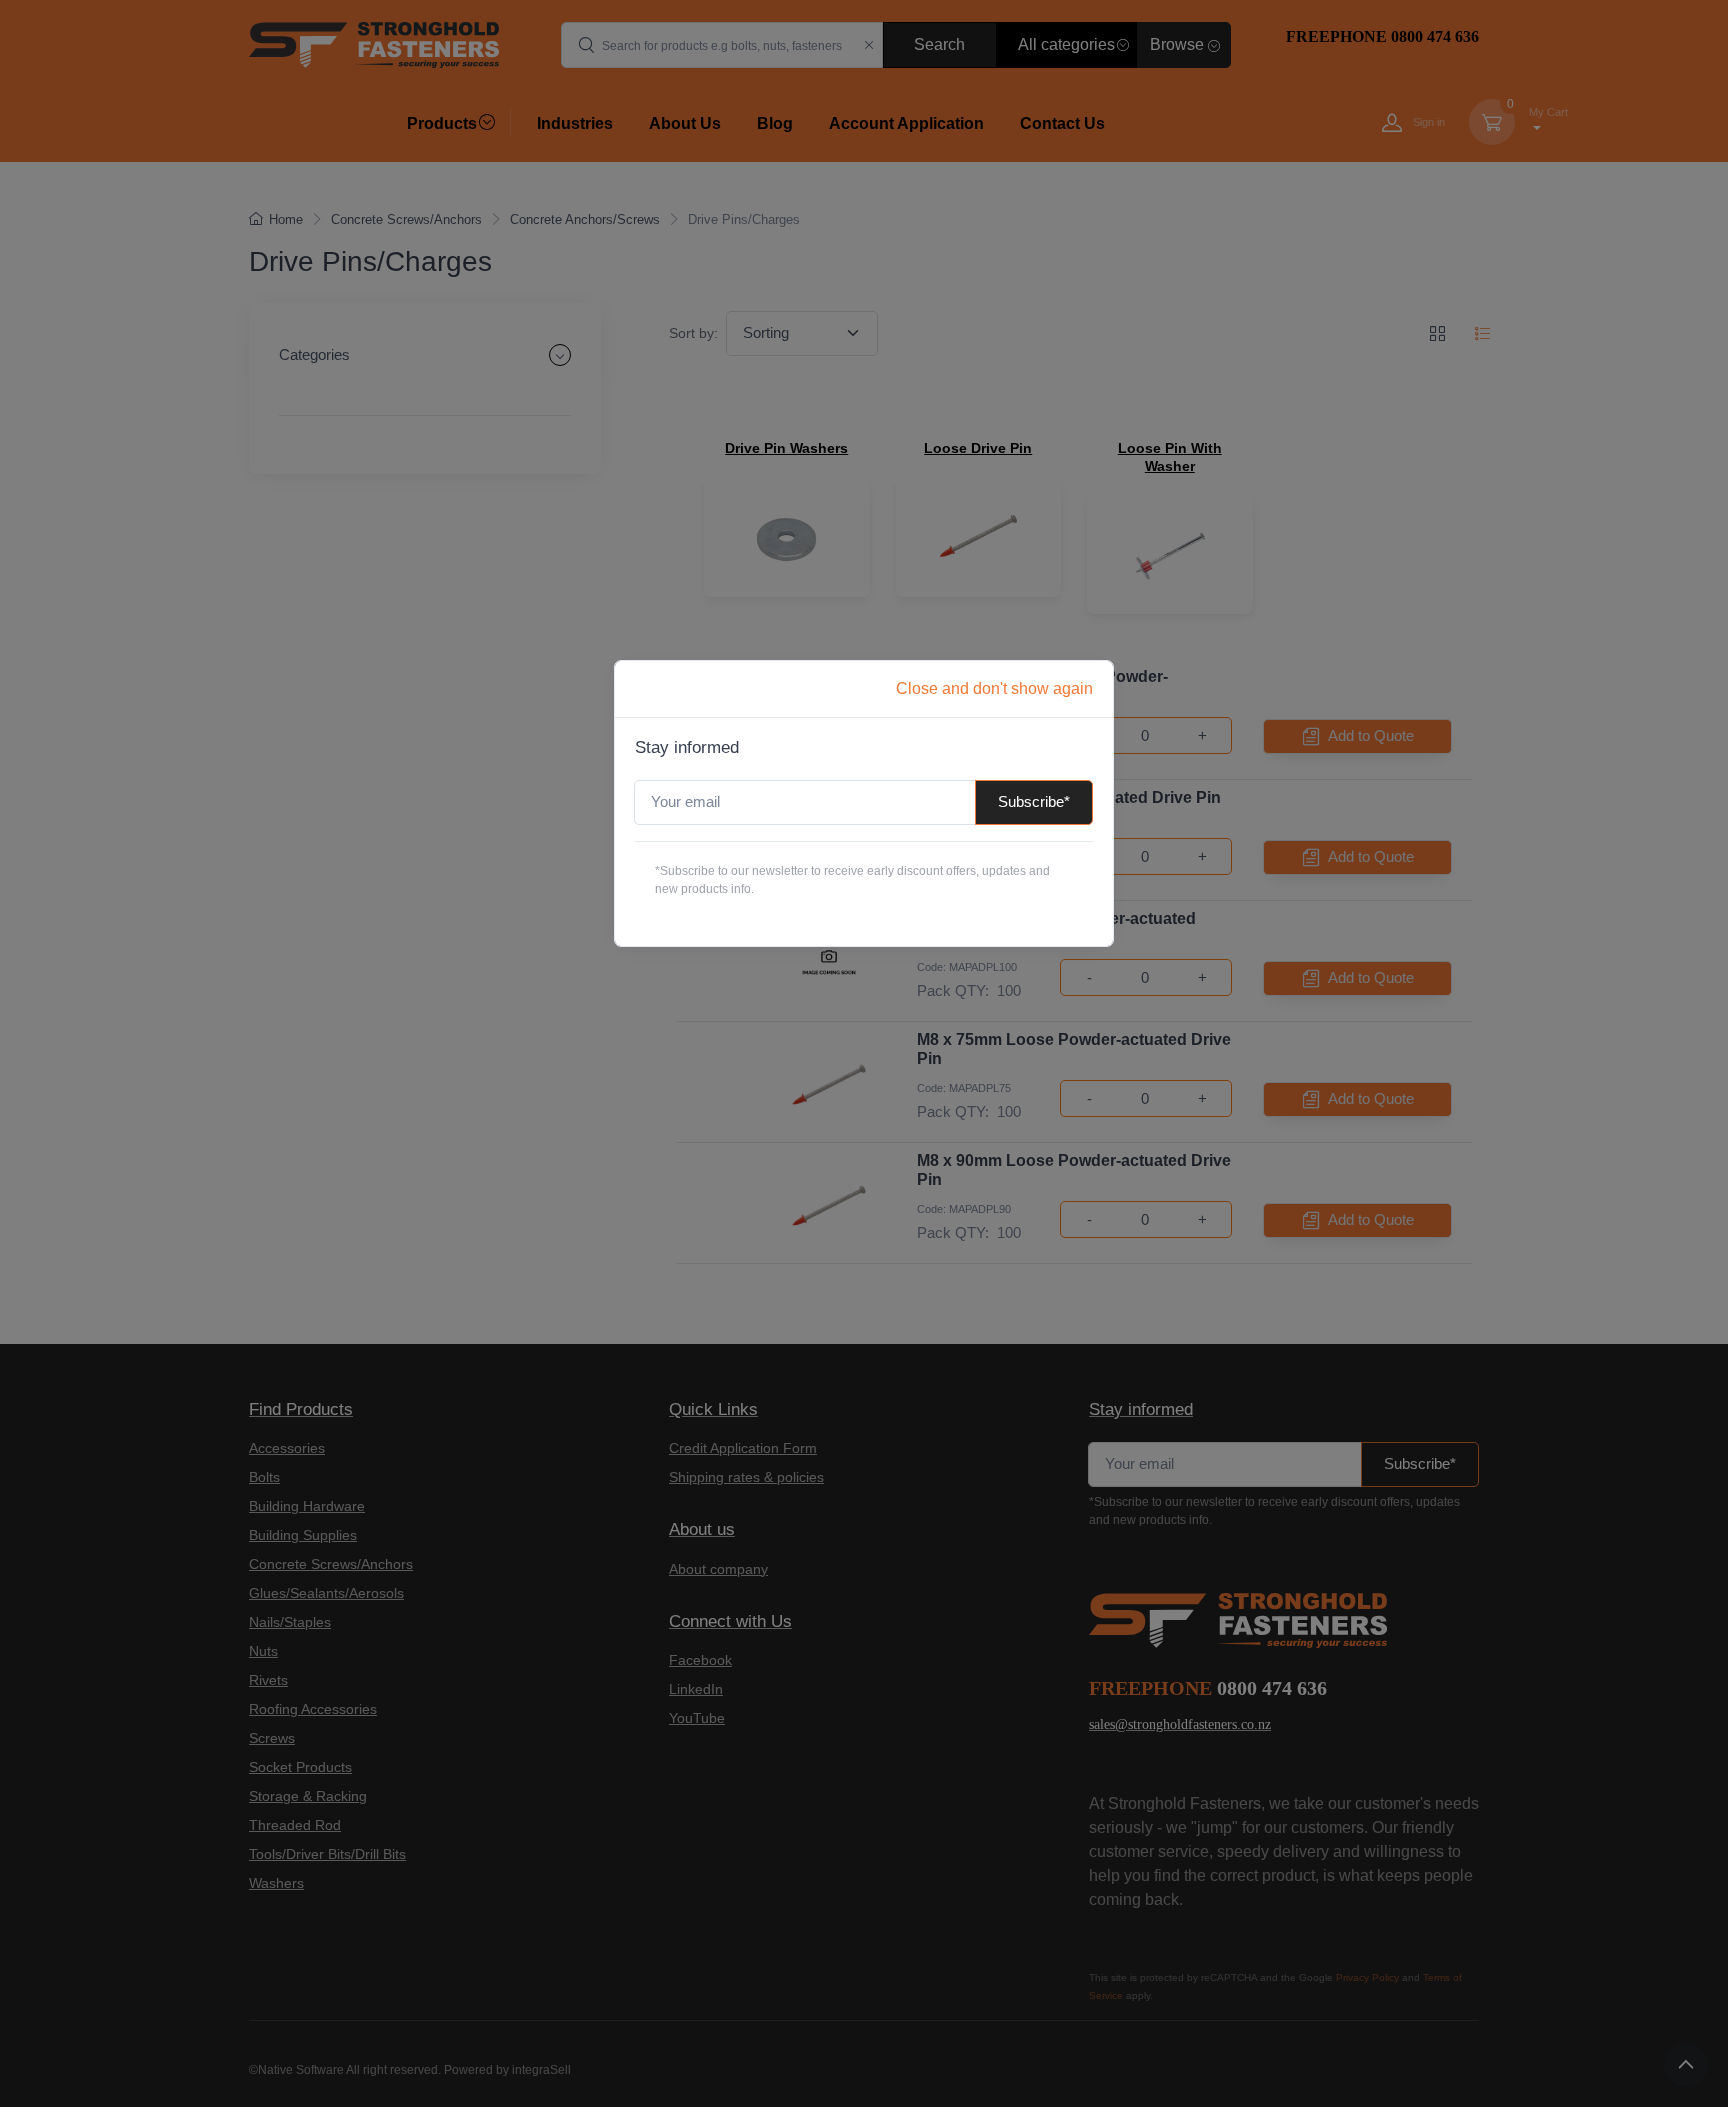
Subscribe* (1034, 801)
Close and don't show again (994, 688)
